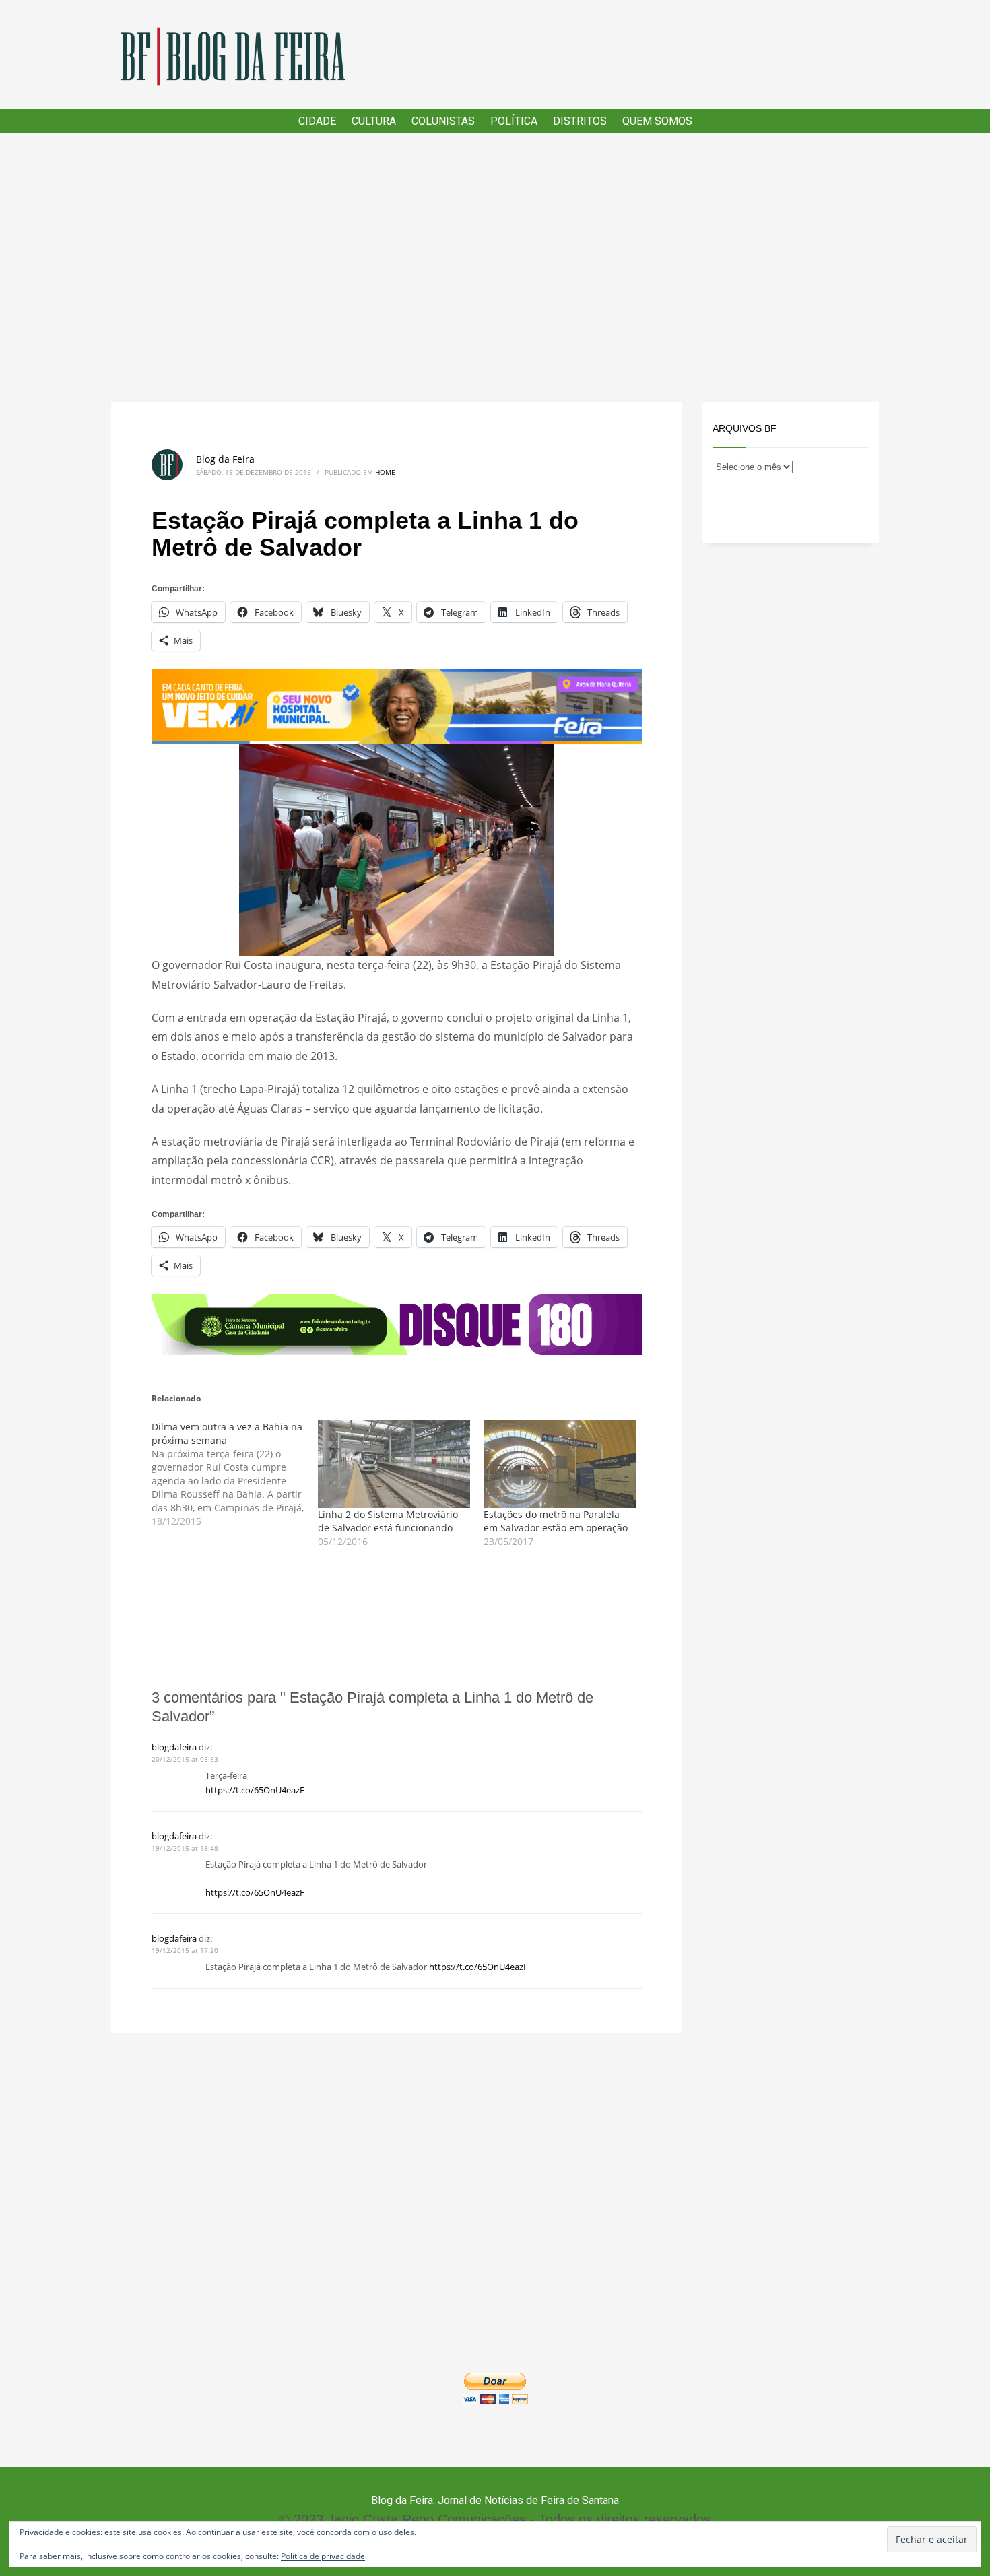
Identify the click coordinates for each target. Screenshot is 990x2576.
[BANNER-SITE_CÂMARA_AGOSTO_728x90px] (397, 1324)
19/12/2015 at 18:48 (185, 1848)
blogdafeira (174, 1747)
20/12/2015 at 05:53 (185, 1759)
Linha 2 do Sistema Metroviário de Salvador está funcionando (388, 1521)
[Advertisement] (495, 267)
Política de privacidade (323, 2556)
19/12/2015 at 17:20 (185, 1950)
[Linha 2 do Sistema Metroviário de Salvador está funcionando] (394, 1464)
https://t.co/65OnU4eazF (255, 1790)
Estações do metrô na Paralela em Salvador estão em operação (556, 1521)
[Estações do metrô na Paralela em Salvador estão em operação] (560, 1464)
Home (385, 472)
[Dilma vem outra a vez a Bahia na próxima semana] (235, 1474)
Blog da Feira (225, 459)
